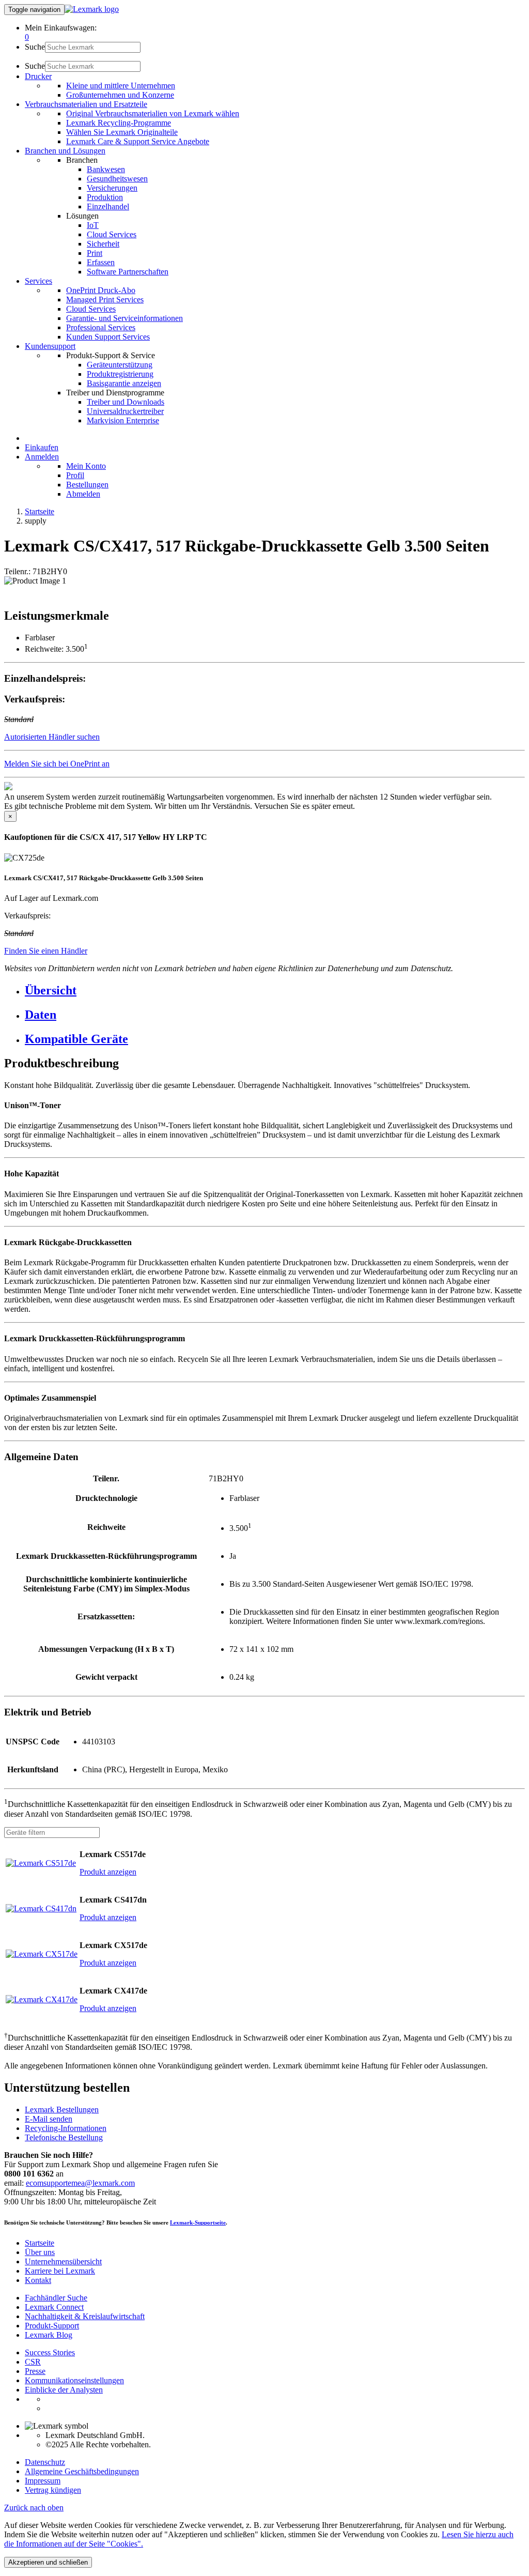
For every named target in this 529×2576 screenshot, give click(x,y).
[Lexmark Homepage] (92, 9)
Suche (35, 47)
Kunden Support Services (108, 337)
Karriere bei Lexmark (60, 2271)
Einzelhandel (108, 206)
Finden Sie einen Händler (46, 951)
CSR (33, 2362)
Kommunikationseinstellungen (74, 2380)
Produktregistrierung (120, 374)
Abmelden (83, 494)
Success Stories (50, 2352)
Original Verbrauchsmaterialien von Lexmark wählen (153, 113)
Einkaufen (42, 447)
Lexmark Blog (49, 2335)
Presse (35, 2371)
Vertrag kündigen (53, 2490)
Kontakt (38, 2280)
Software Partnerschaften (128, 272)
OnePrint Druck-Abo (101, 290)
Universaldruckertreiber (125, 411)
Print (95, 253)
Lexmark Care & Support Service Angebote (138, 141)
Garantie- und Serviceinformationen (125, 318)
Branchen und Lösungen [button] (65, 151)
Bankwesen (106, 169)
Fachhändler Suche (56, 2298)
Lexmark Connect (54, 2307)
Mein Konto (86, 466)
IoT (93, 225)
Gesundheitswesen (117, 179)
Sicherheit (103, 244)
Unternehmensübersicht (63, 2261)
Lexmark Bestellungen (62, 2110)
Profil (75, 475)
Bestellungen (87, 485)
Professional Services (101, 327)
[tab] (275, 991)
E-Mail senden (49, 2119)
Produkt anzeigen (108, 1872)
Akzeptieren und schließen (48, 2562)
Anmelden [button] (42, 457)
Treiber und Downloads (126, 402)
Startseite (40, 511)
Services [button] (38, 281)
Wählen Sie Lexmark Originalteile (122, 132)
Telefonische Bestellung (64, 2137)
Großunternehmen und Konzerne (120, 95)
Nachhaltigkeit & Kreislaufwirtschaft (85, 2316)
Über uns (40, 2252)
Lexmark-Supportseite (198, 2222)
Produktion (105, 197)
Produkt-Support (52, 2326)
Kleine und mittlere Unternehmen (121, 86)
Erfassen (101, 262)
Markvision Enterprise (123, 420)
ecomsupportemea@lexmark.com (80, 2183)
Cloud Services (112, 234)
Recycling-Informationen (66, 2128)
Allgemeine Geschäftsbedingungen (82, 2471)
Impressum (43, 2481)
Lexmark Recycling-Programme (119, 123)
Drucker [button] (38, 76)
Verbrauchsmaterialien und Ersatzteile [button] (86, 104)
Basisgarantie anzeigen (124, 383)
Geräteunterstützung (120, 365)
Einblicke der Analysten (64, 2390)
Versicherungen (112, 188)
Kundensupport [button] (50, 346)
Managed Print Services (105, 300)
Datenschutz (45, 2462)
